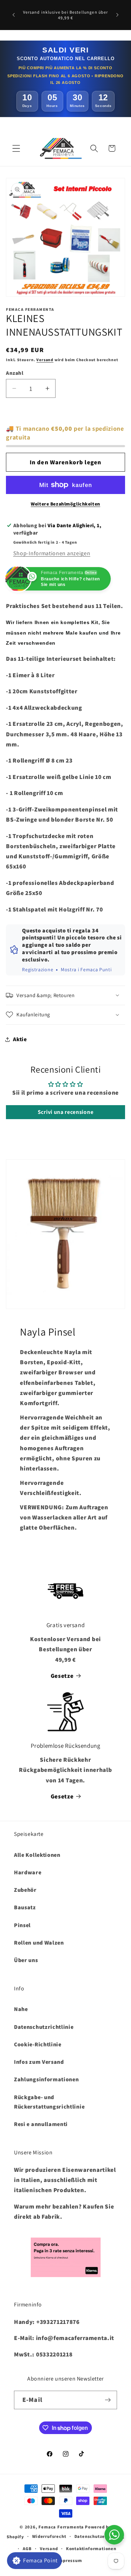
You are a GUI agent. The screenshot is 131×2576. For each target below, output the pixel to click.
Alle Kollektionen (37, 1855)
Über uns (26, 1960)
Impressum (69, 2560)
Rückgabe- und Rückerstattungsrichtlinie (49, 2102)
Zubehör (25, 1890)
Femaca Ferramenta (61, 2527)
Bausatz (25, 1907)
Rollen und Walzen (39, 1943)
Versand (45, 360)
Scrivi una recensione (66, 1112)
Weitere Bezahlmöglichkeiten (65, 504)
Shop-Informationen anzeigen (52, 553)
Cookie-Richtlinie (38, 2044)
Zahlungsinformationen (46, 2079)
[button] (16, 148)
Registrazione (38, 969)
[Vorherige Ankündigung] (14, 15)
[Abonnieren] (108, 2400)
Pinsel (22, 1925)
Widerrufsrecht (49, 2536)
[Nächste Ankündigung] (117, 15)
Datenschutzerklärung (99, 2536)
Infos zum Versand (39, 2062)
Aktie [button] (20, 1039)
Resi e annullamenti (41, 2124)
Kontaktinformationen (91, 2549)
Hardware (28, 1872)
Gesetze (62, 1676)
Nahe (21, 2009)
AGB (27, 2549)
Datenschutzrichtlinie (44, 2027)
